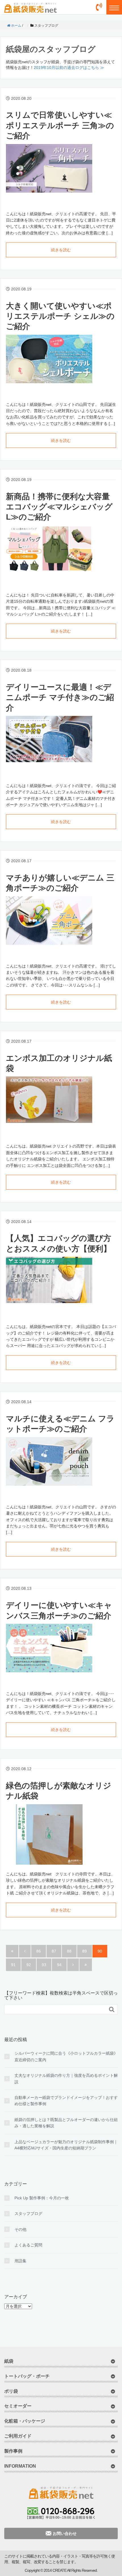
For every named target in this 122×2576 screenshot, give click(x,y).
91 (13, 1965)
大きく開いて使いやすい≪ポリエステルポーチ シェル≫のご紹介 (60, 316)
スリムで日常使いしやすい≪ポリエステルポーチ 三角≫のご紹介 (60, 125)
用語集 (20, 2261)
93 (44, 1965)
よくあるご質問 (28, 2245)
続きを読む (61, 250)
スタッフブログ (28, 2214)
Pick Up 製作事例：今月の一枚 (42, 2198)
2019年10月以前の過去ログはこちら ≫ (69, 68)
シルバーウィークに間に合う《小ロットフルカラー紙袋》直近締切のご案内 (66, 2056)
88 (69, 1951)
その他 (20, 2229)
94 (59, 1965)
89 (85, 1951)
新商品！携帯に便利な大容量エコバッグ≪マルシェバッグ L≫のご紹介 (59, 507)
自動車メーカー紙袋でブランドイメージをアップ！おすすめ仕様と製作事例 (66, 2101)
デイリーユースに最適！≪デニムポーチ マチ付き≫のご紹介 (60, 697)
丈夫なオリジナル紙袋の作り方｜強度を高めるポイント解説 (66, 2078)
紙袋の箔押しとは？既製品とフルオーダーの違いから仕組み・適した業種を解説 (66, 2123)
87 (54, 1951)
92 (29, 1965)
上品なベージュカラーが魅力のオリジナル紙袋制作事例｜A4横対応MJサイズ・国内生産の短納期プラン (66, 2145)
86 (39, 1951)
